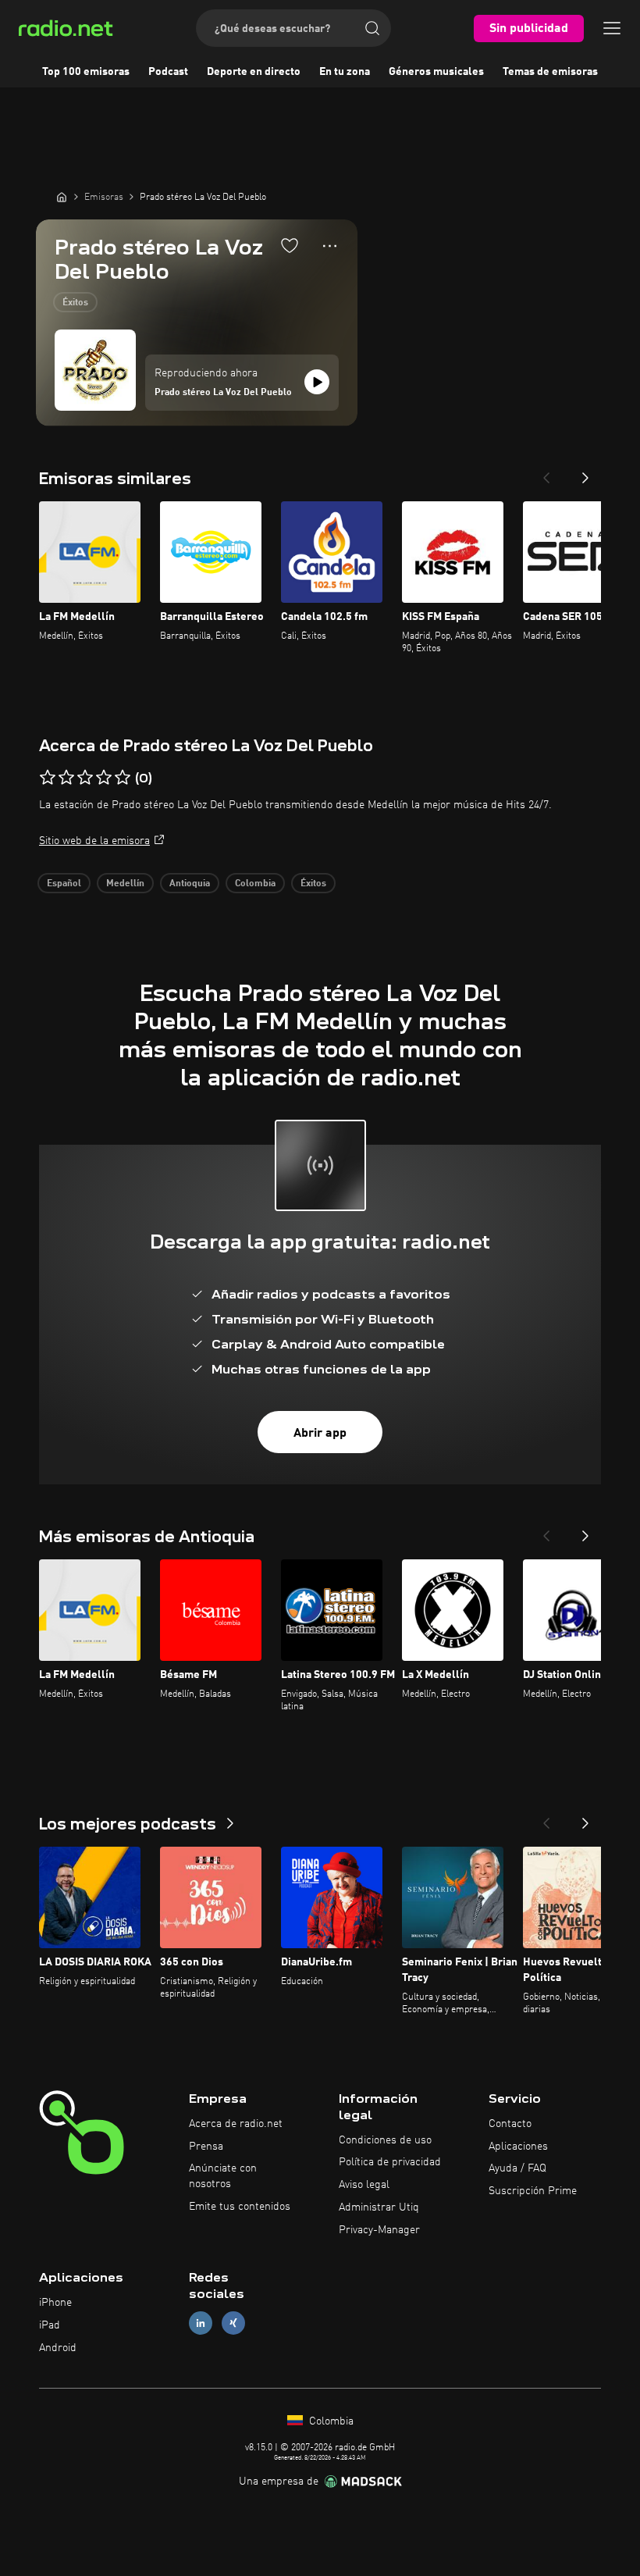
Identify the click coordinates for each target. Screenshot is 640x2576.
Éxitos (75, 303)
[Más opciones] (330, 246)
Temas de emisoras (550, 72)
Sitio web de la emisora (94, 841)
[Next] (585, 473)
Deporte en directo (254, 72)
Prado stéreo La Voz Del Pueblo (223, 393)
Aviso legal (364, 2185)
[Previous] (546, 473)
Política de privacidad (390, 2162)
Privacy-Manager (379, 2230)
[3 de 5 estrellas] (85, 778)
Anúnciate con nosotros (223, 2176)
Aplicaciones (518, 2147)
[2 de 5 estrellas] (66, 778)
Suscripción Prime (533, 2191)
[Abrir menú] (612, 28)
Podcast (168, 72)
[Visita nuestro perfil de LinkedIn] (201, 2323)
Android (58, 2348)
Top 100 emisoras (86, 72)
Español (64, 884)
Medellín (125, 884)
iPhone (55, 2303)
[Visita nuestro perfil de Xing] (233, 2323)
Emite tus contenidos (240, 2207)
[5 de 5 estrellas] (123, 778)
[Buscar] (372, 28)
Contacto (510, 2124)
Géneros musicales (436, 72)
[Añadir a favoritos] (290, 245)
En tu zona (345, 72)
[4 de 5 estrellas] (104, 778)
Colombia (255, 884)
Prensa (206, 2147)
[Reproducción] (317, 382)
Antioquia (190, 884)
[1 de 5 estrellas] (48, 778)
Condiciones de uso (385, 2140)
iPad (50, 2325)
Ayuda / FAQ (517, 2168)
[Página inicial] (62, 197)
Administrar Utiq (379, 2207)
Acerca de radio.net (236, 2124)
